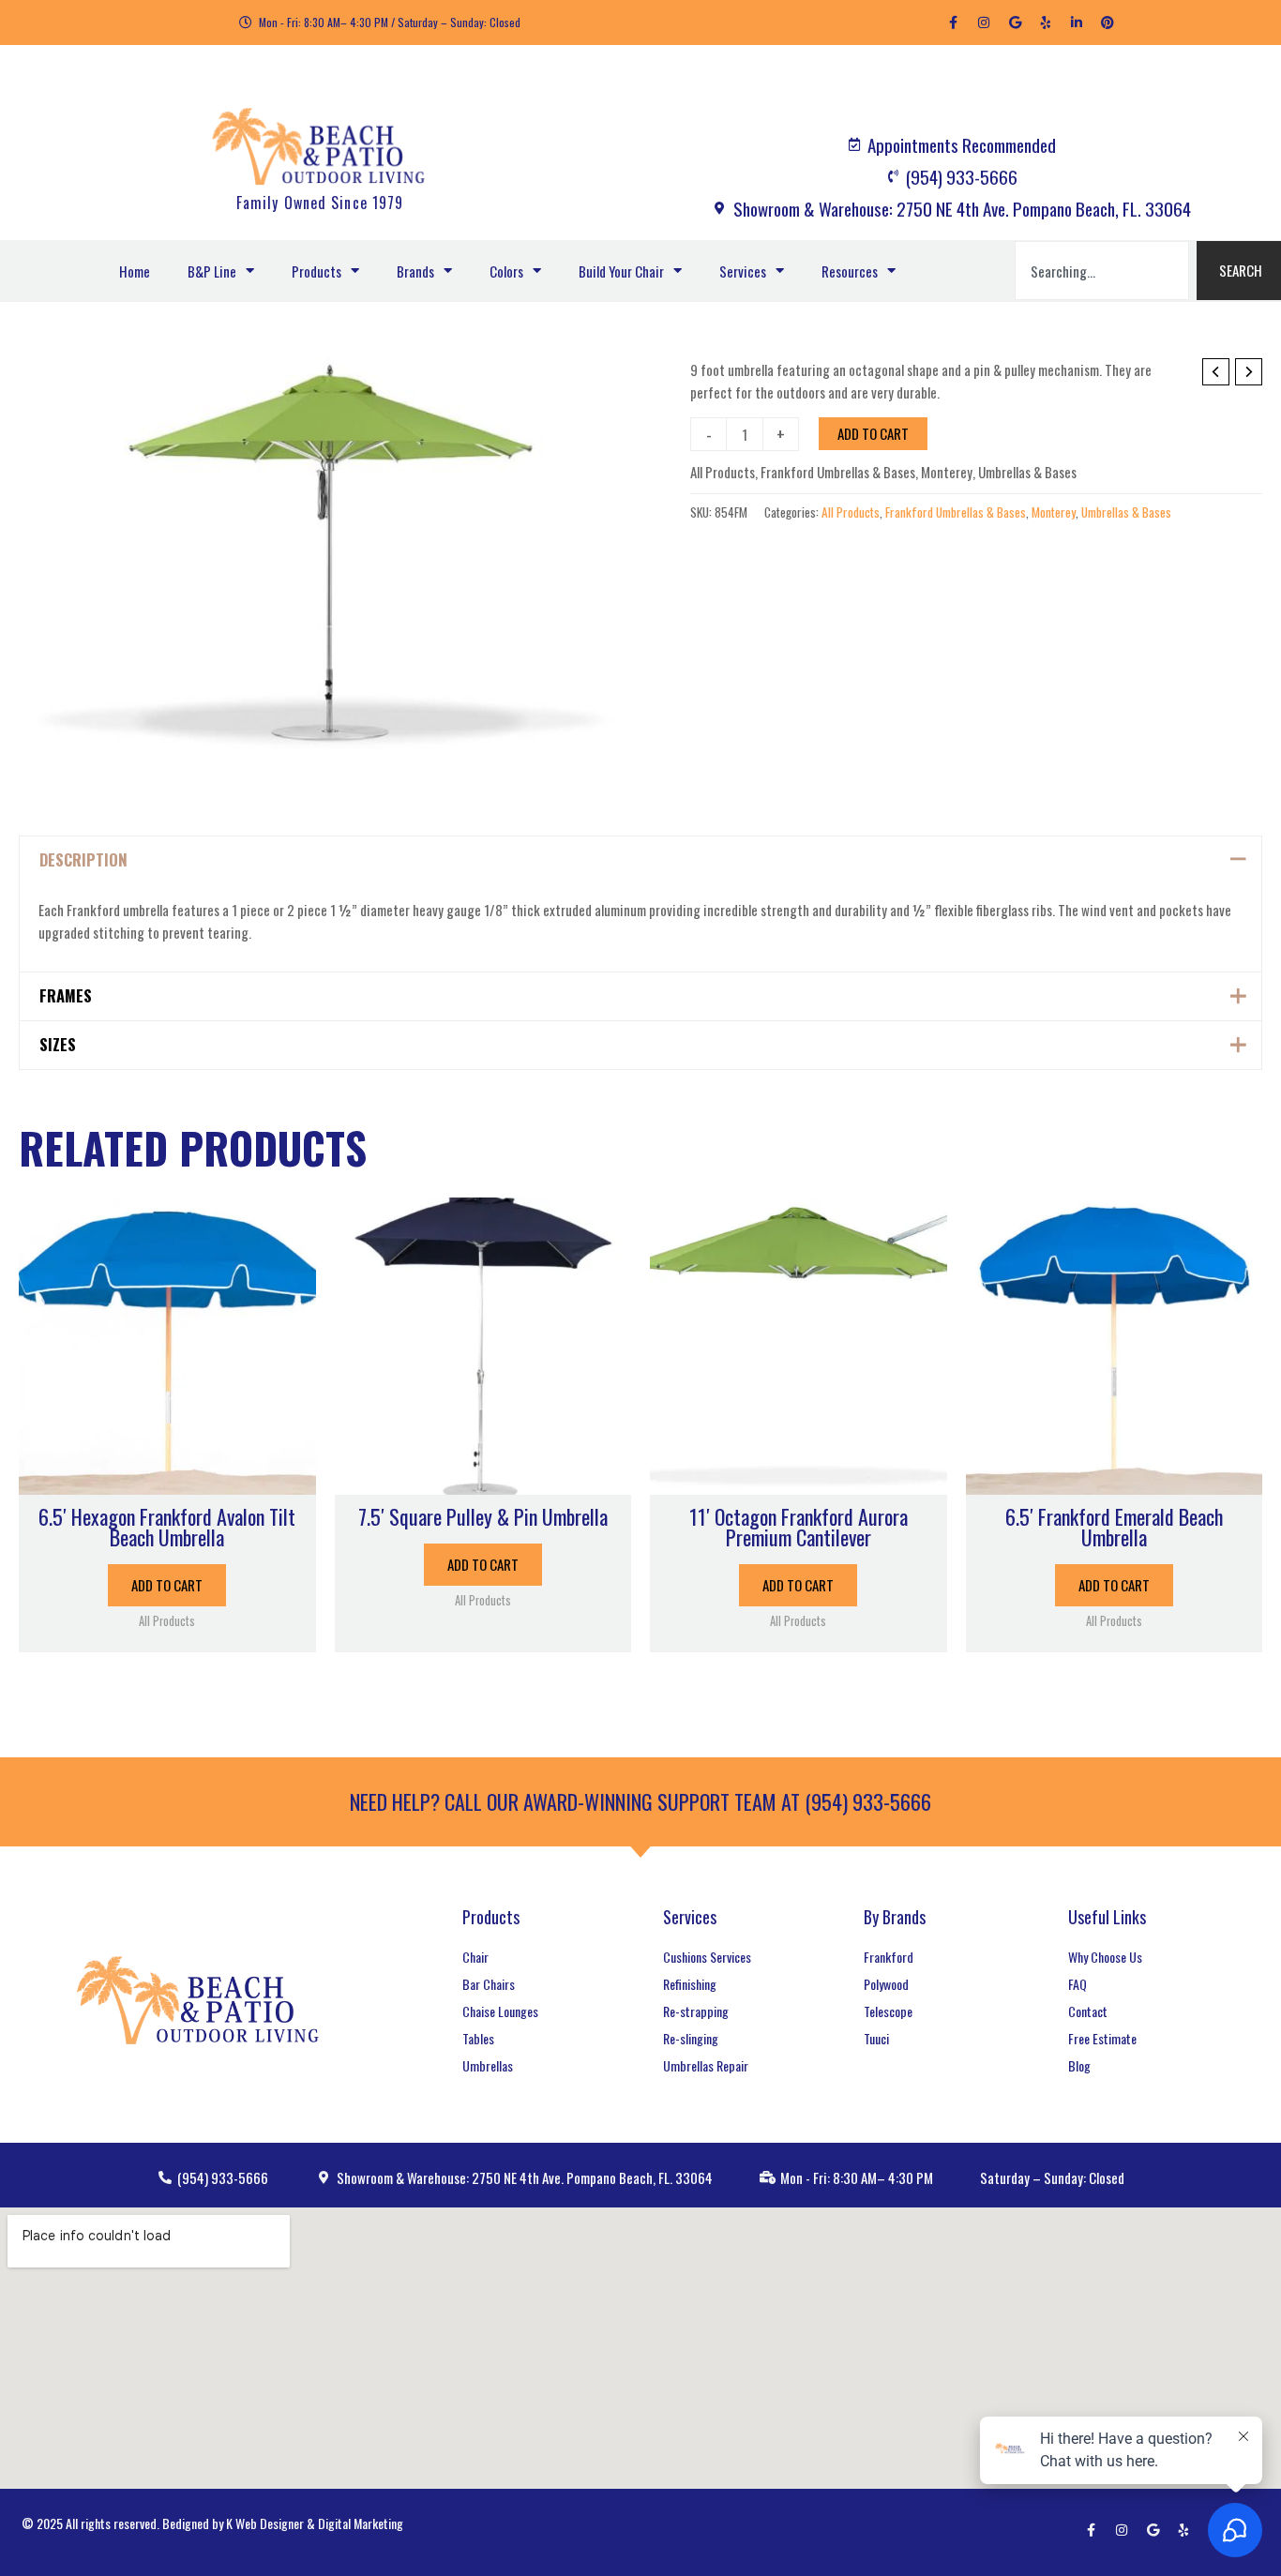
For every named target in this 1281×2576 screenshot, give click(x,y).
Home (135, 271)
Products (316, 271)
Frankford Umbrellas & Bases (838, 472)
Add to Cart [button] (167, 1585)
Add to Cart (873, 433)
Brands (415, 271)
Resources (850, 271)
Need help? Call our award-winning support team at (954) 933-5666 (640, 1801)
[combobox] (1102, 271)
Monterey (947, 472)
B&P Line (212, 271)
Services (743, 271)
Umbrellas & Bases (1027, 472)
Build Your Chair (621, 271)
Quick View (167, 1478)
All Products (723, 472)
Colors (506, 271)
